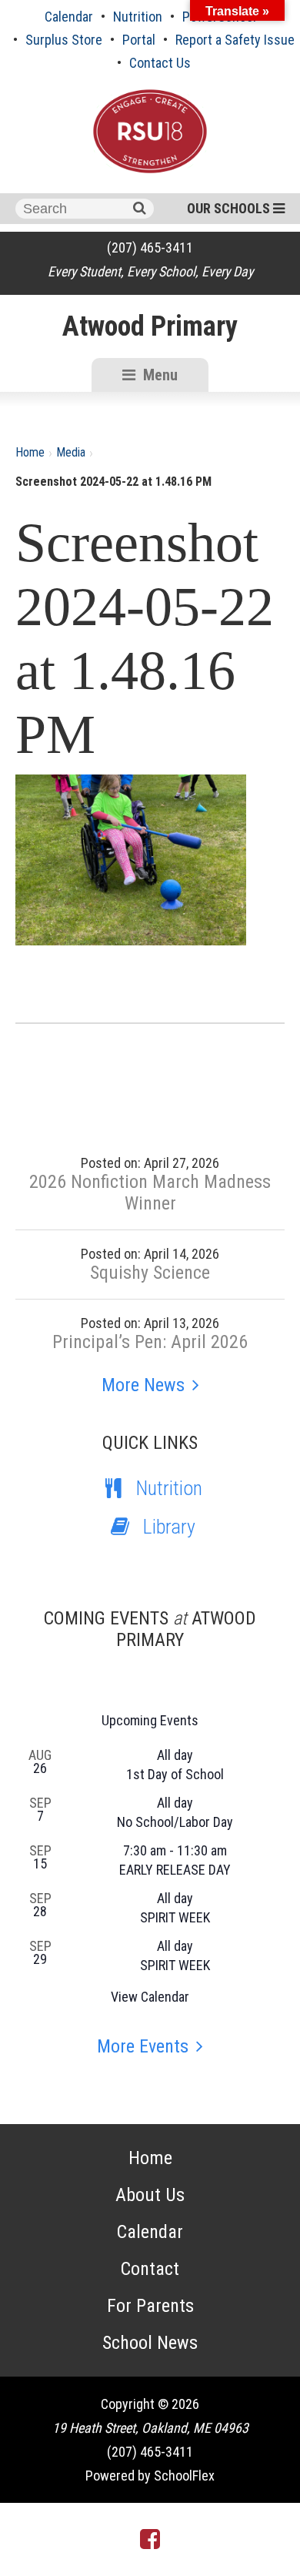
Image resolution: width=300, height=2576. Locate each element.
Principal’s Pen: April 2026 (150, 1342)
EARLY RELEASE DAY (175, 1870)
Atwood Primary (150, 326)
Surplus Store (64, 40)
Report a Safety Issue (235, 40)
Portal (139, 40)
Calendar (69, 17)
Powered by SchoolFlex (150, 2476)
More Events (143, 2046)
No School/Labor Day (175, 1822)
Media (71, 452)
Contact (150, 2269)
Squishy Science (150, 1273)
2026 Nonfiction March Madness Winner (150, 1193)
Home (30, 452)
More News (143, 1385)
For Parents (150, 2306)
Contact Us (160, 63)
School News (150, 2343)
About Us (150, 2195)
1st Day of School (175, 1774)
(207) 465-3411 (150, 248)
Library (169, 1527)
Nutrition (138, 17)
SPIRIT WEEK (175, 1917)
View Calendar (150, 1997)
